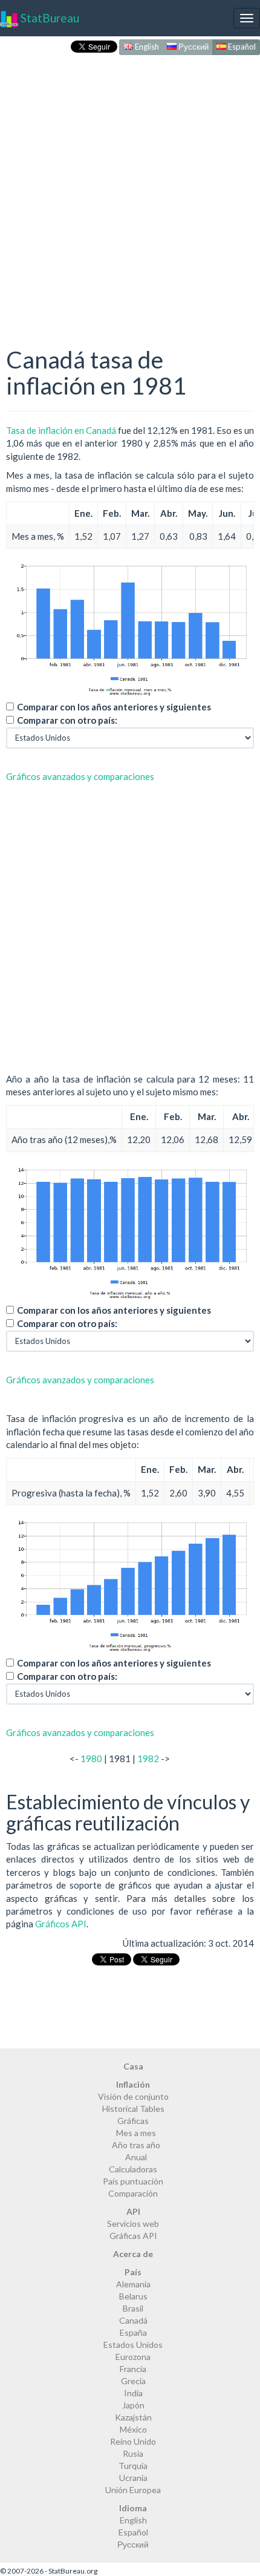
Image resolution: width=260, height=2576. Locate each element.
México (133, 2429)
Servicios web (133, 2224)
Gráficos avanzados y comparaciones (80, 776)
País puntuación (133, 2181)
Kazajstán (133, 2417)
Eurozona (133, 2357)
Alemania (133, 2284)
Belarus (133, 2296)
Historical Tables (133, 2109)
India (133, 2393)
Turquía (133, 2466)
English (146, 47)
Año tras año (136, 2145)
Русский (193, 47)
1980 (91, 1758)
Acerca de (133, 2254)
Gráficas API (133, 2236)
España (133, 2332)
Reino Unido (133, 2441)
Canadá (133, 2320)
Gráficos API (61, 1924)
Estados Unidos (133, 2345)
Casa (133, 2066)
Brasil (133, 2308)
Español (241, 47)
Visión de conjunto (133, 2096)
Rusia (133, 2453)
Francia (133, 2369)
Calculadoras (133, 2169)
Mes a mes (136, 2133)
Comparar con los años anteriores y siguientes (114, 707)
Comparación (133, 2193)
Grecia (133, 2381)
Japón (133, 2405)
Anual (136, 2157)
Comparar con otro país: (67, 720)
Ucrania (133, 2478)
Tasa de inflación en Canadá (61, 430)
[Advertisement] (130, 188)
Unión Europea (133, 2490)
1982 (148, 1758)
